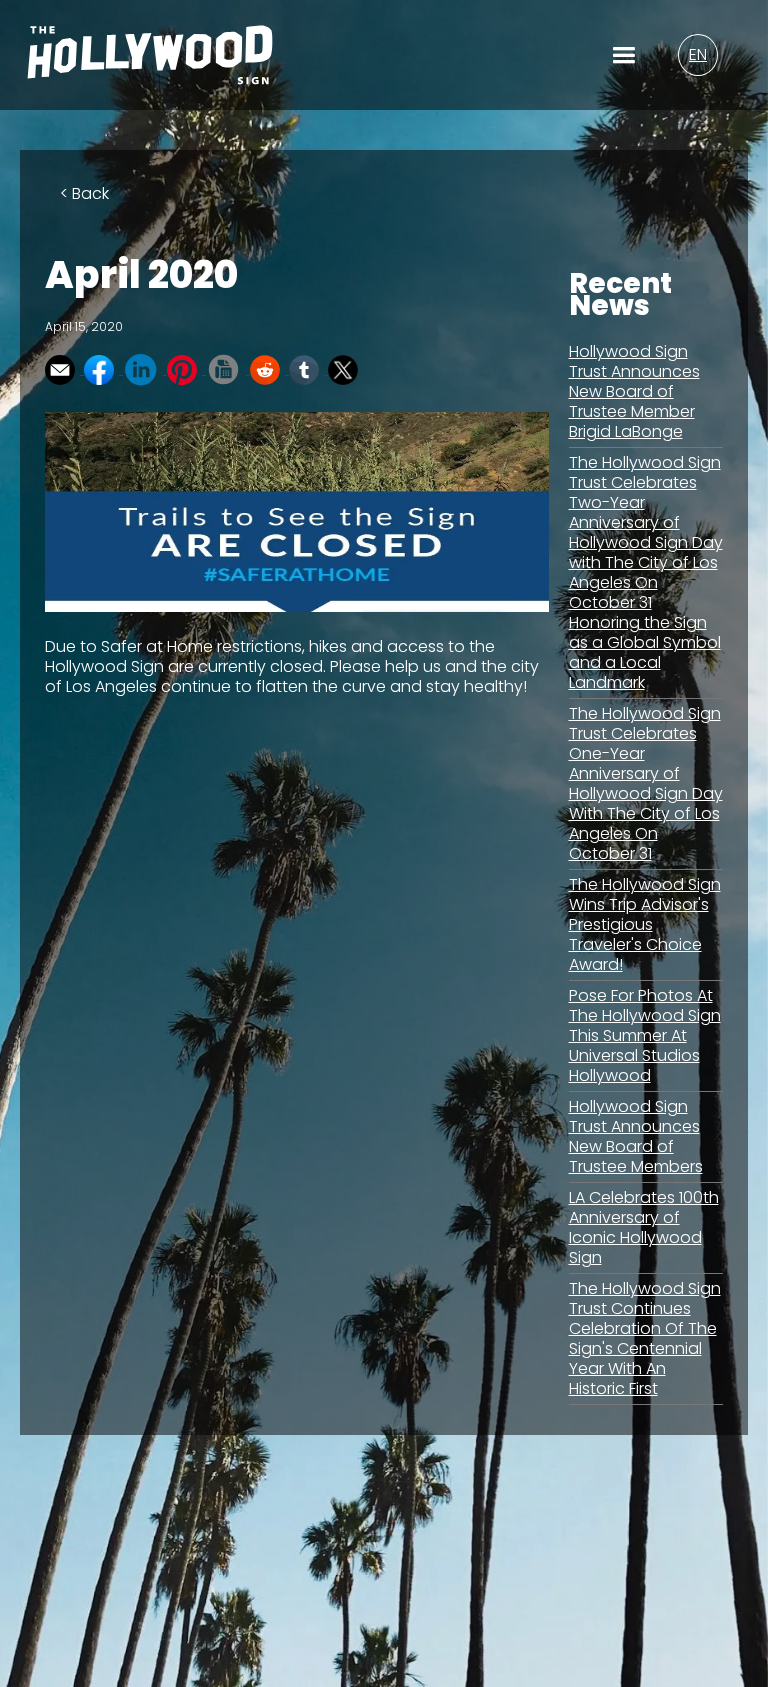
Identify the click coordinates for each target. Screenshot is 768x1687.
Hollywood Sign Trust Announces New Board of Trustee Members (636, 1136)
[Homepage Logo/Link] (150, 67)
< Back (84, 193)
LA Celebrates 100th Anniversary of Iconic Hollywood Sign (644, 1227)
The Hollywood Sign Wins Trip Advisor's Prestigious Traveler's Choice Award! (645, 924)
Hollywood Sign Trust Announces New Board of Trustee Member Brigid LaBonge (634, 391)
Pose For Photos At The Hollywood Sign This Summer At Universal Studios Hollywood (645, 1035)
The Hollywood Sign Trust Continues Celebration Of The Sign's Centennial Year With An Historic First (645, 1338)
